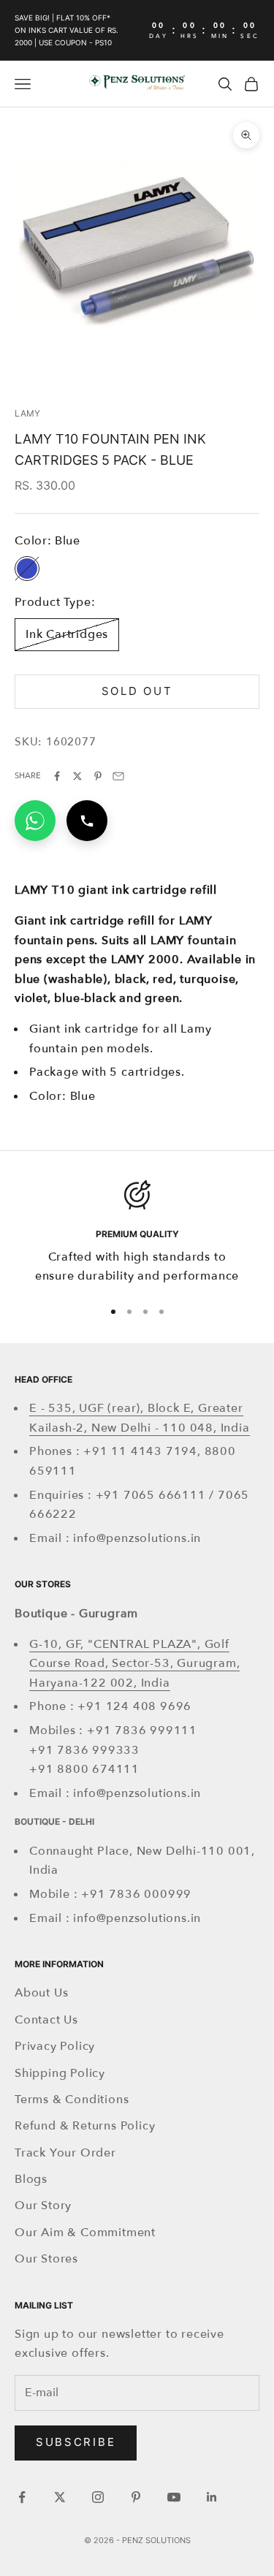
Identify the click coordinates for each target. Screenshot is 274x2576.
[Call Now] (87, 821)
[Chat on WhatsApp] (35, 821)
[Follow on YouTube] (174, 2497)
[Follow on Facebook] (22, 2497)
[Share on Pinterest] (98, 776)
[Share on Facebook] (57, 776)
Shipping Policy (60, 2073)
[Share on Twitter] (77, 776)
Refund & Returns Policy (85, 2126)
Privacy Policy (55, 2046)
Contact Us (46, 2020)
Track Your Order (65, 2153)
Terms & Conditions (72, 2100)
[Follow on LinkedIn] (212, 2497)
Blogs (31, 2179)
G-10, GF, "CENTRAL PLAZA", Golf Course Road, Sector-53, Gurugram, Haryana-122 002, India (134, 1664)
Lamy (27, 413)
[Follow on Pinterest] (136, 2497)
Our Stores (46, 2259)
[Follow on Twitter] (60, 2497)
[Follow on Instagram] (98, 2497)
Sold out (137, 691)
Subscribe (76, 2442)
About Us (41, 1993)
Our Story (43, 2205)
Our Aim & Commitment (85, 2233)
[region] (137, 1233)
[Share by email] (118, 776)
